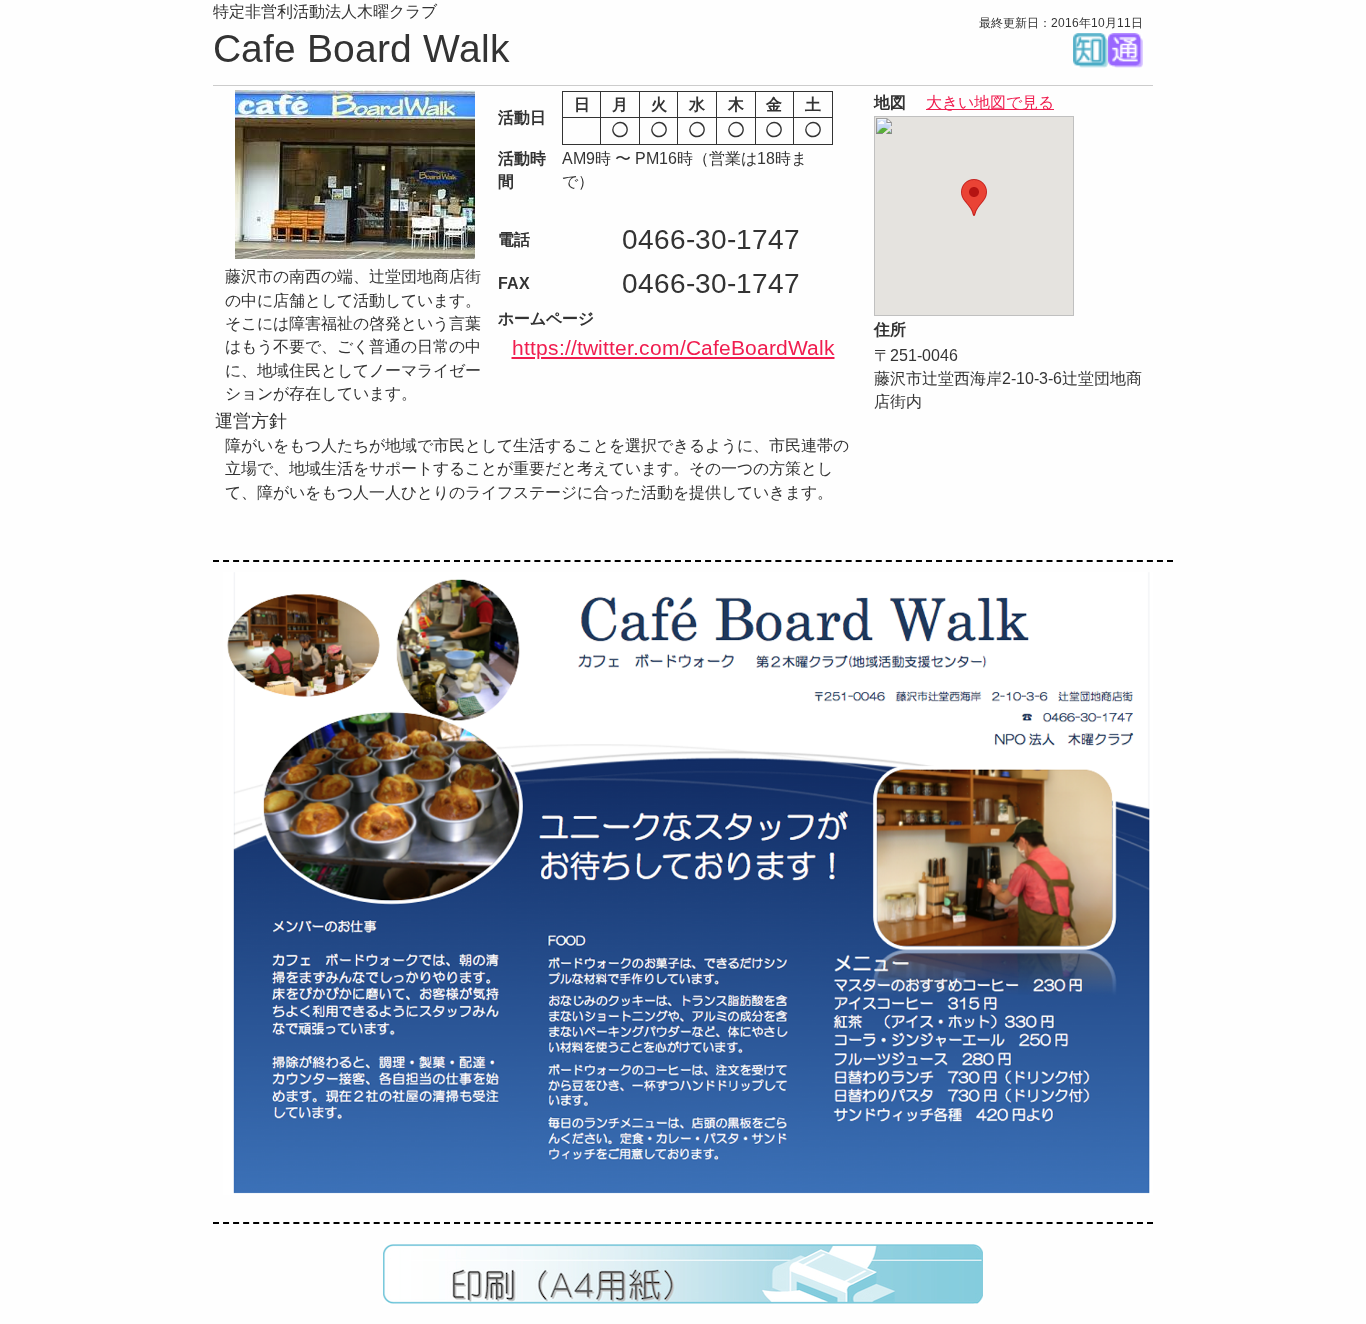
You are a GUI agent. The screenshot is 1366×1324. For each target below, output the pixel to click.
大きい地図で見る (990, 102)
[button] (974, 197)
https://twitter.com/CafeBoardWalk (673, 347)
